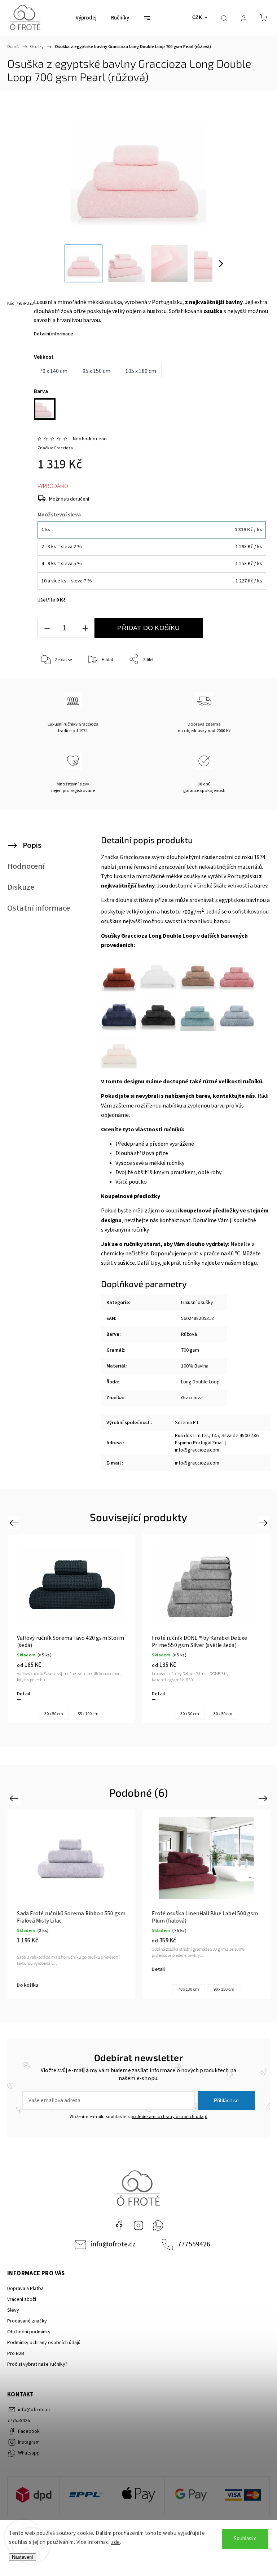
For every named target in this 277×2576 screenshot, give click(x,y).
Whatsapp (158, 2225)
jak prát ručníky (181, 1263)
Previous (15, 1522)
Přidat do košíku (148, 628)
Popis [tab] (32, 845)
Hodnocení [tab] (26, 866)
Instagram (138, 2225)
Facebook (119, 2225)
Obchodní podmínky (29, 2332)
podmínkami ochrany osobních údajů (169, 2117)
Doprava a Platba (25, 2289)
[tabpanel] (71, 1629)
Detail (23, 1694)
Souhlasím (245, 2539)
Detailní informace (54, 334)
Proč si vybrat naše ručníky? (37, 2364)
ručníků (252, 1082)
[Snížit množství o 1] (47, 628)
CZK (197, 17)
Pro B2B (16, 2353)
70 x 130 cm (189, 1989)
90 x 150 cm (224, 1989)
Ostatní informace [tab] (39, 908)
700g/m (193, 912)
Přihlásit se (226, 2100)
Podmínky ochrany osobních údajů (44, 2343)
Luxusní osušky (197, 1303)
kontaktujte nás (234, 1096)
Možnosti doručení (69, 499)
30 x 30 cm (190, 1714)
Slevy (13, 2310)
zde (116, 2542)
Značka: (55, 448)
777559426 (194, 2244)
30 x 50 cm (54, 1714)
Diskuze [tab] (21, 887)
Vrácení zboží (22, 2299)
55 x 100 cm (88, 1714)
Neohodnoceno (90, 439)
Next (264, 1522)
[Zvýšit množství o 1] (85, 628)
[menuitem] (86, 18)
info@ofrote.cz (113, 2244)
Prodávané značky (27, 2321)
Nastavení (23, 2557)
